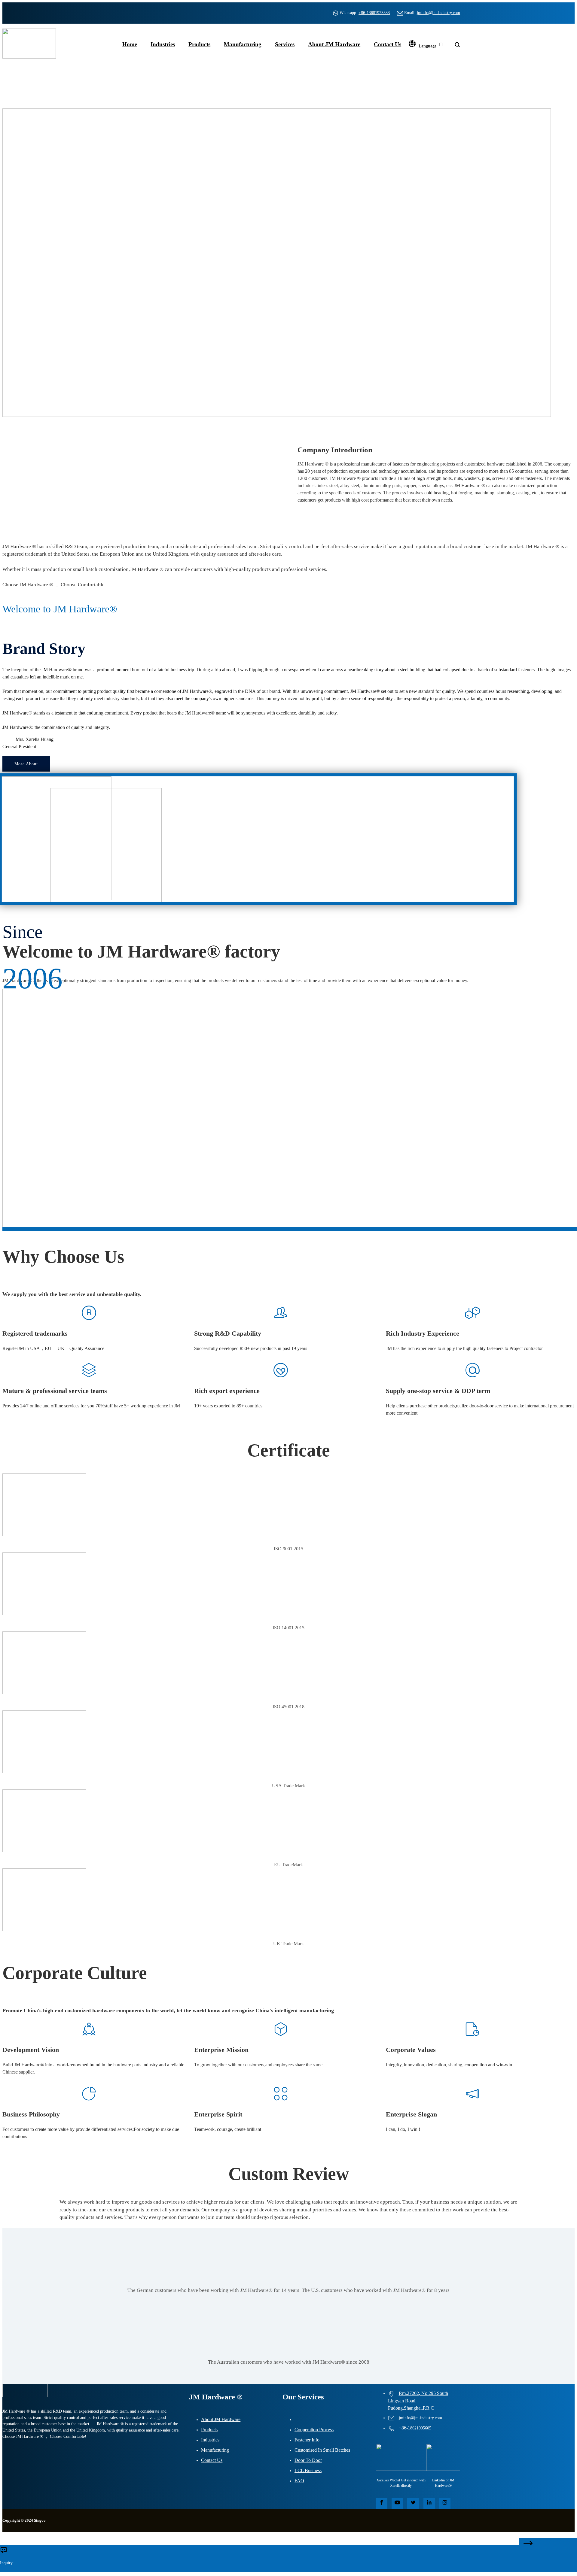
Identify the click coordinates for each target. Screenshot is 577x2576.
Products (199, 44)
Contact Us (388, 44)
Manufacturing (243, 44)
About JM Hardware (334, 44)
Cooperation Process (314, 2430)
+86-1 (405, 2428)
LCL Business (308, 2470)
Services (285, 44)
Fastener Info (307, 2440)
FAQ (299, 2481)
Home (130, 44)
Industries (163, 44)
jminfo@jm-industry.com (438, 13)
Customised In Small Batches (322, 2450)
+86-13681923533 (374, 13)
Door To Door (308, 2460)
